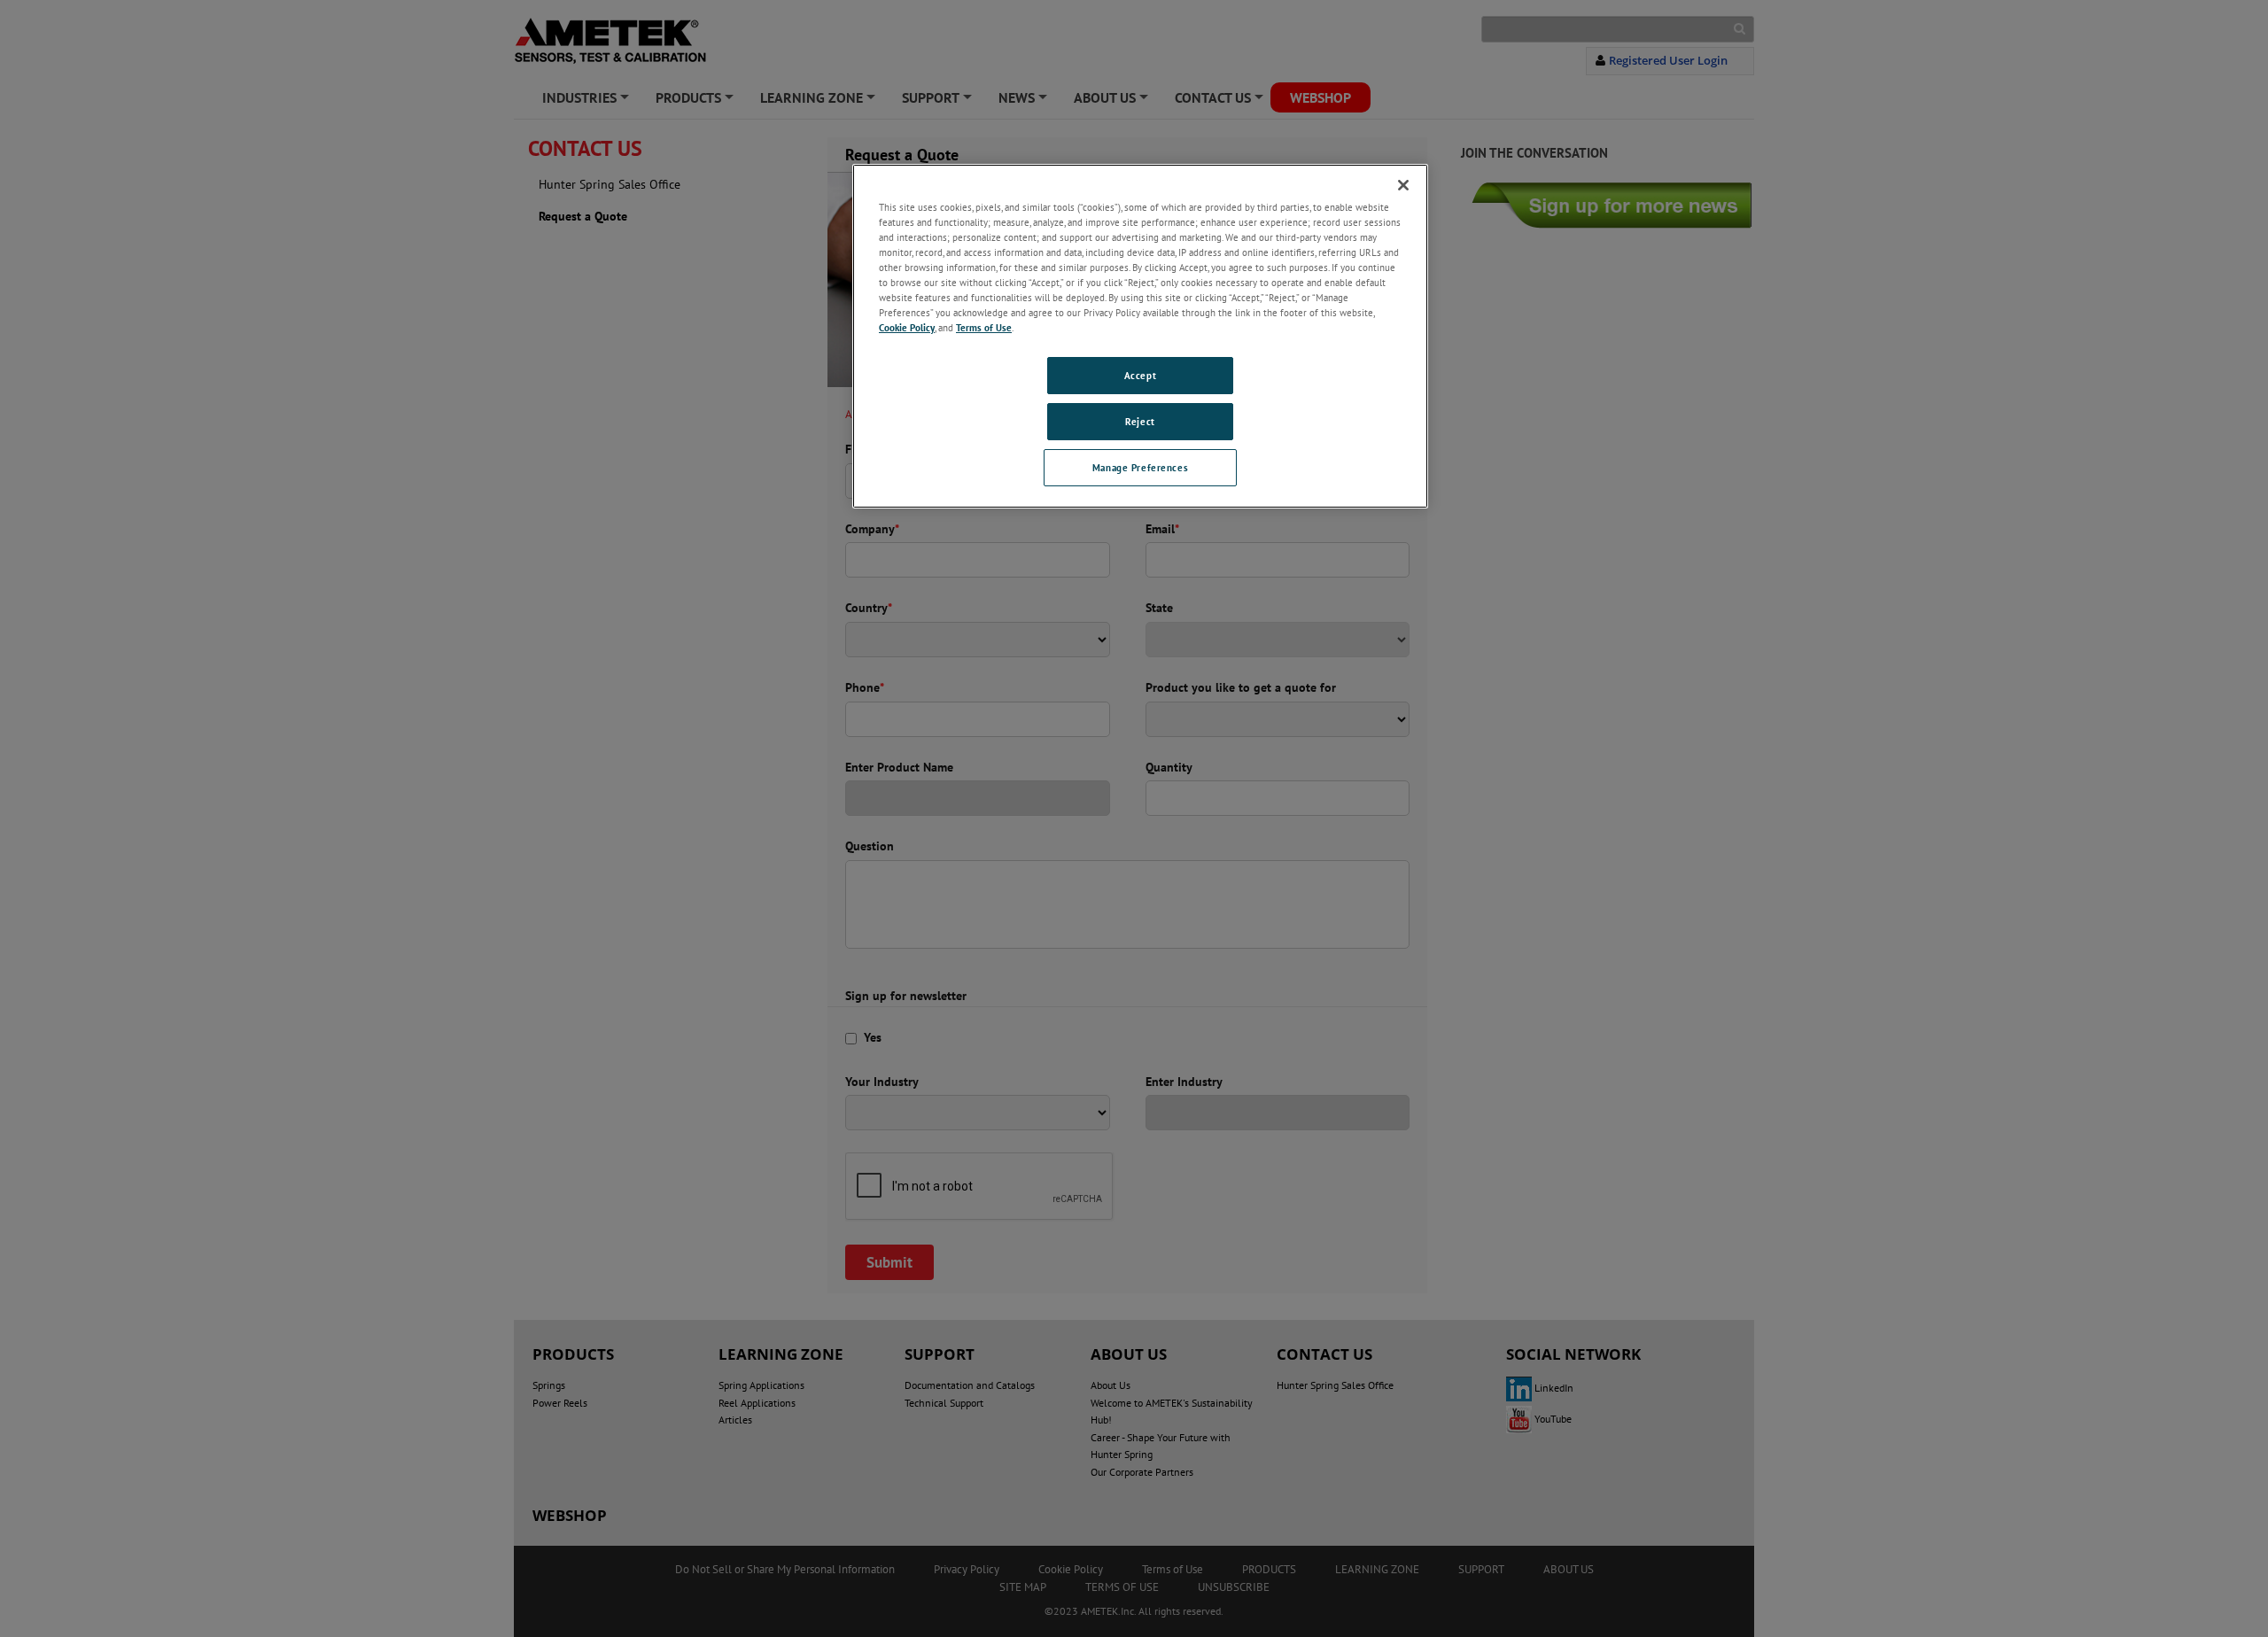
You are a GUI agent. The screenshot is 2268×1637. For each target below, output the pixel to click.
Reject (1140, 421)
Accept (1140, 375)
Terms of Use (984, 327)
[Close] (1403, 185)
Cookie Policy (907, 327)
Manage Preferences (1140, 467)
